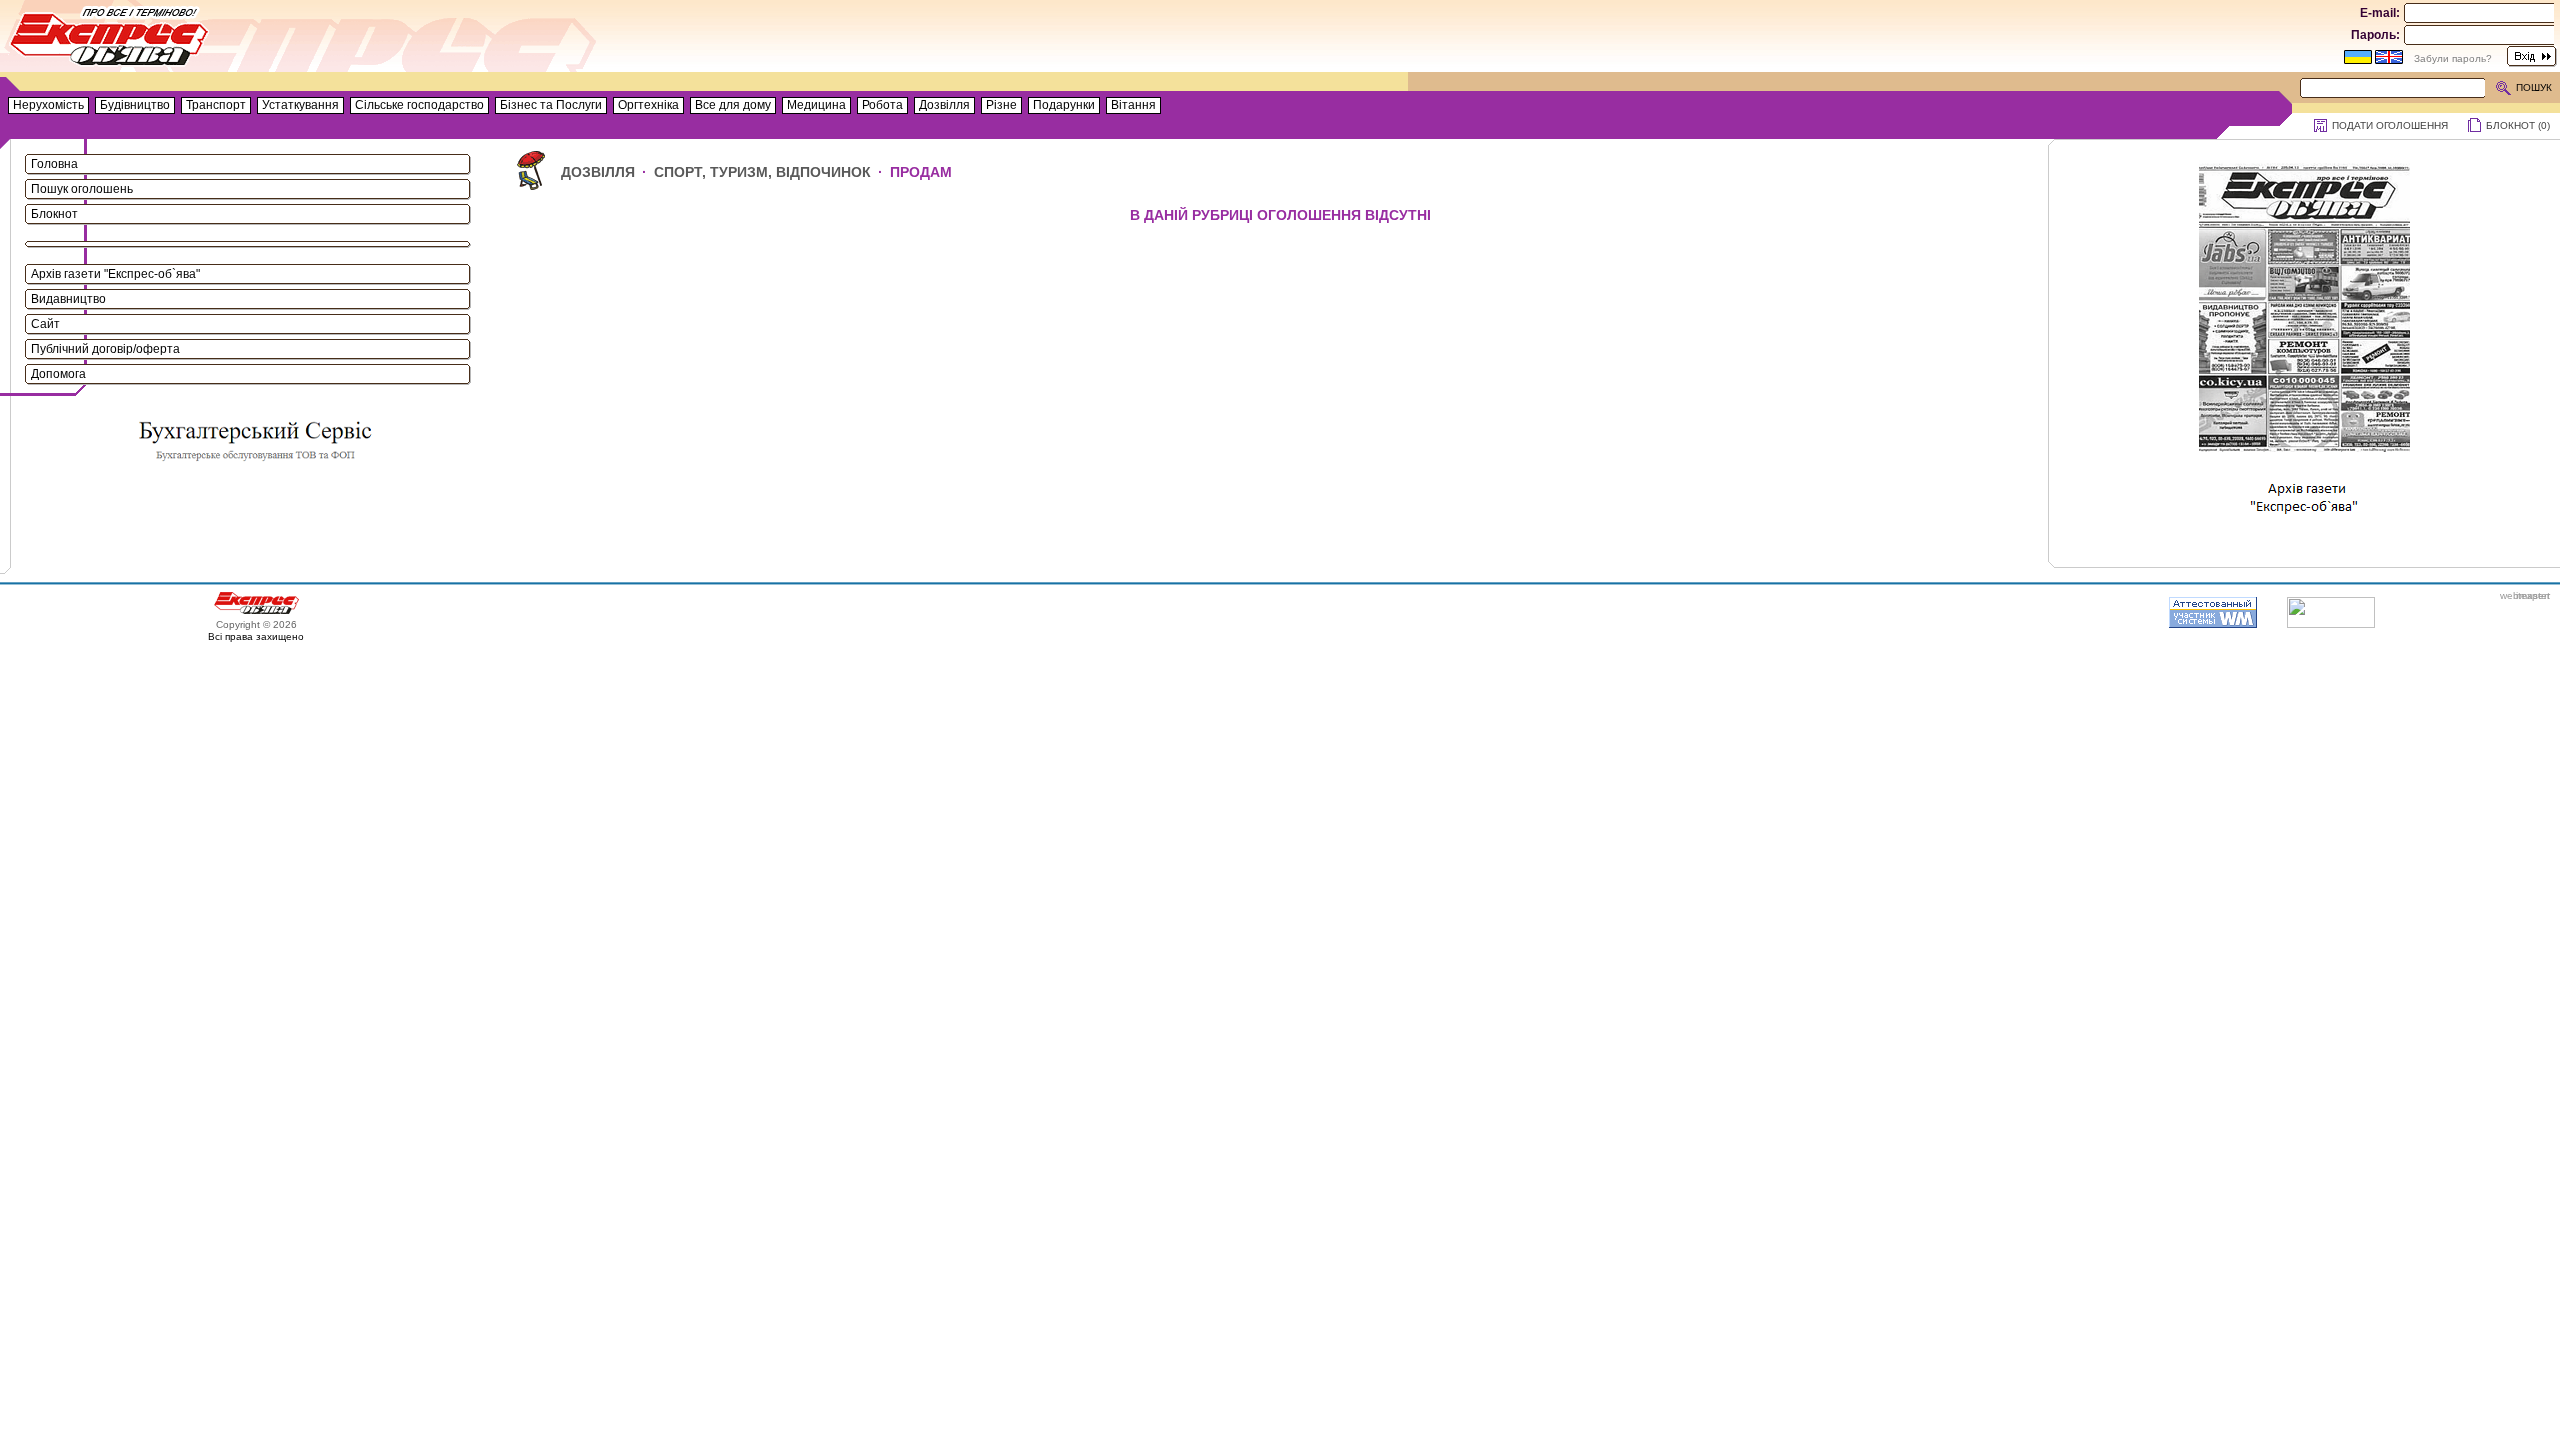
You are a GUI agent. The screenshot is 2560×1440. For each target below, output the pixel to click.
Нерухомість (48, 105)
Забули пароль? (2453, 58)
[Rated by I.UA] (2331, 624)
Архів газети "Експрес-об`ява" (115, 274)
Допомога (58, 374)
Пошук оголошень (82, 189)
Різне (1001, 105)
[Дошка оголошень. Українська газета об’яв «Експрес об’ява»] (110, 40)
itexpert (2533, 595)
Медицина (816, 105)
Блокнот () (2518, 125)
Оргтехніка (648, 105)
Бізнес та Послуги (551, 105)
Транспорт (216, 105)
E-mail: (2380, 13)
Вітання (1133, 105)
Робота (882, 105)
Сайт (45, 324)
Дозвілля (944, 105)
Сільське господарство (419, 105)
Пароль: (2375, 35)
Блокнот (54, 214)
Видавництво (68, 299)
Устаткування (300, 105)
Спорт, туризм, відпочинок (762, 172)
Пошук (2534, 87)
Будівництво (135, 105)
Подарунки (1064, 105)
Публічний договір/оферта (105, 349)
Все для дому (733, 105)
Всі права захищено (256, 636)
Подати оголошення (2390, 125)
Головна (54, 164)
